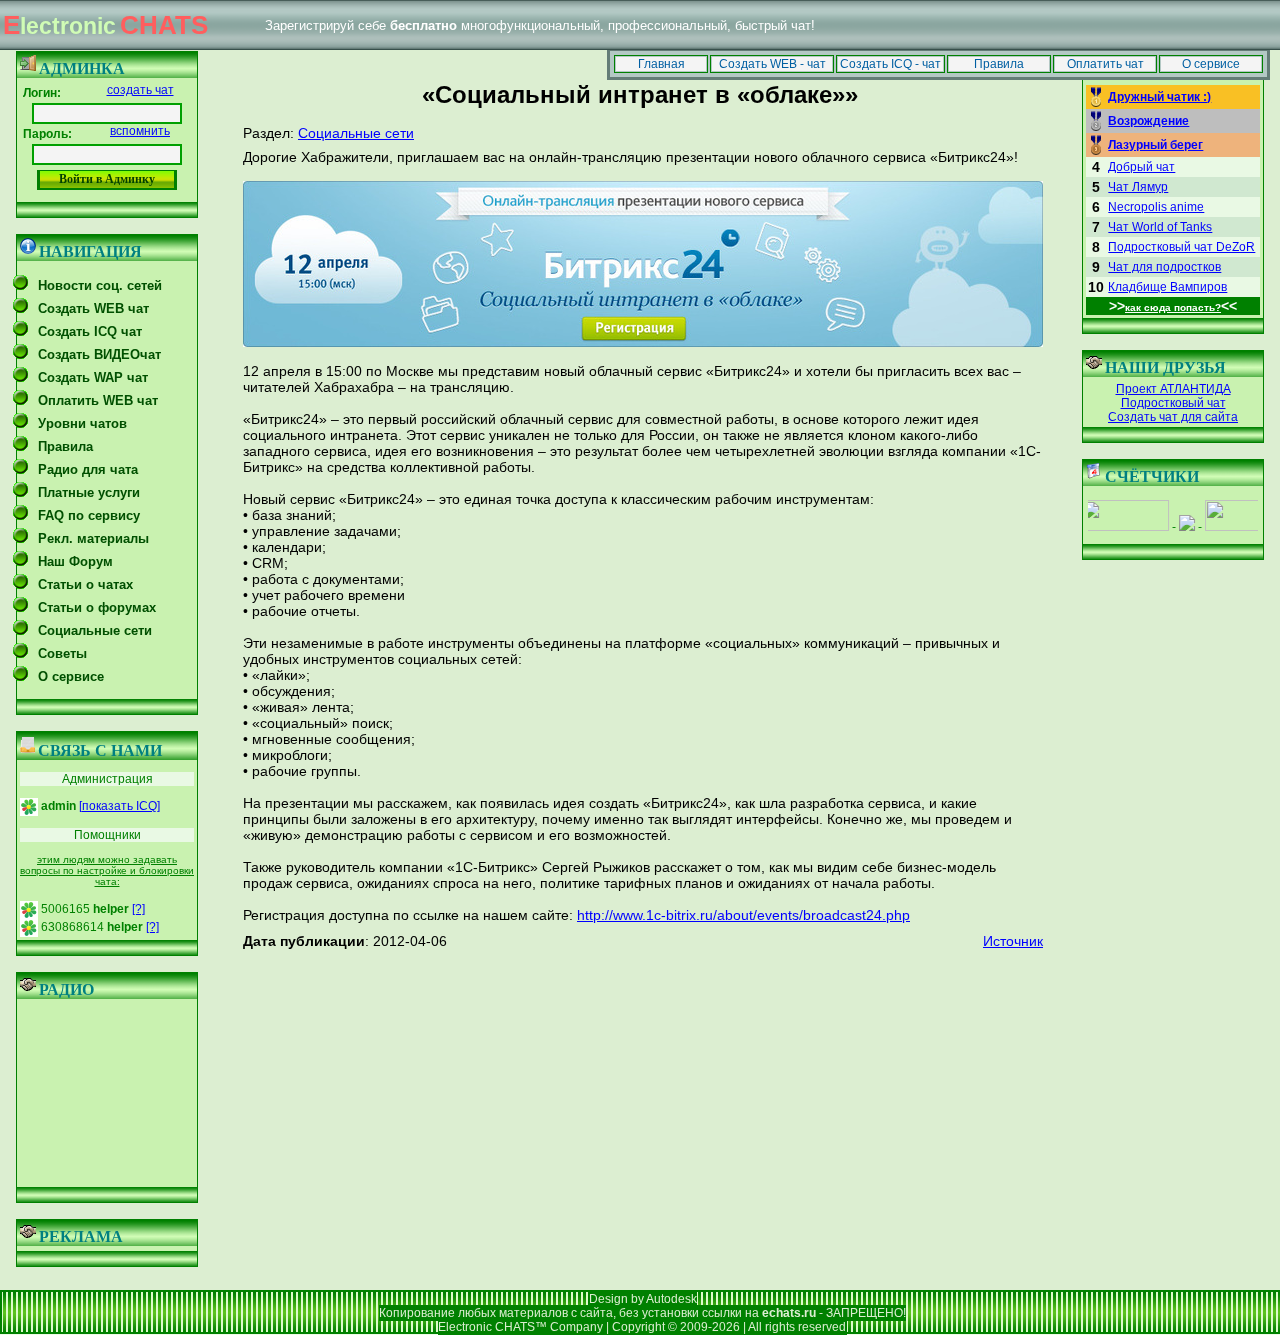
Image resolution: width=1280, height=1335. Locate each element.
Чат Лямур (1138, 187)
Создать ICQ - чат (890, 64)
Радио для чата (88, 469)
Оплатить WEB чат (98, 400)
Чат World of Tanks (1160, 227)
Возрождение (1148, 121)
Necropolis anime (1156, 207)
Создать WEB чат (93, 308)
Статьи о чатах (85, 584)
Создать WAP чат (93, 377)
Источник (1013, 941)
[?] (138, 909)
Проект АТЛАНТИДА (1173, 389)
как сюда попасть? (1173, 307)
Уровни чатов (82, 423)
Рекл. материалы (93, 538)
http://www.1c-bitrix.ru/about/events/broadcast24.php (743, 915)
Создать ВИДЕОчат (99, 354)
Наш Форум (75, 561)
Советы (62, 653)
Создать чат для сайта (1173, 417)
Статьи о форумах (97, 607)
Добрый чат (1141, 167)
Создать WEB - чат (772, 64)
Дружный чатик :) (1159, 97)
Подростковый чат (1173, 403)
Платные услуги (89, 492)
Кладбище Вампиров (1167, 287)
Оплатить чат (1105, 64)
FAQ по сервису (89, 515)
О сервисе (1211, 64)
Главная (661, 64)
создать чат (140, 90)
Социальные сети (95, 630)
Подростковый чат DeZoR (1181, 247)
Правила (999, 64)
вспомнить (140, 131)
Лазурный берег (1155, 145)
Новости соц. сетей (100, 285)
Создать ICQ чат (90, 331)
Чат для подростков (1164, 267)
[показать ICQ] (119, 806)
